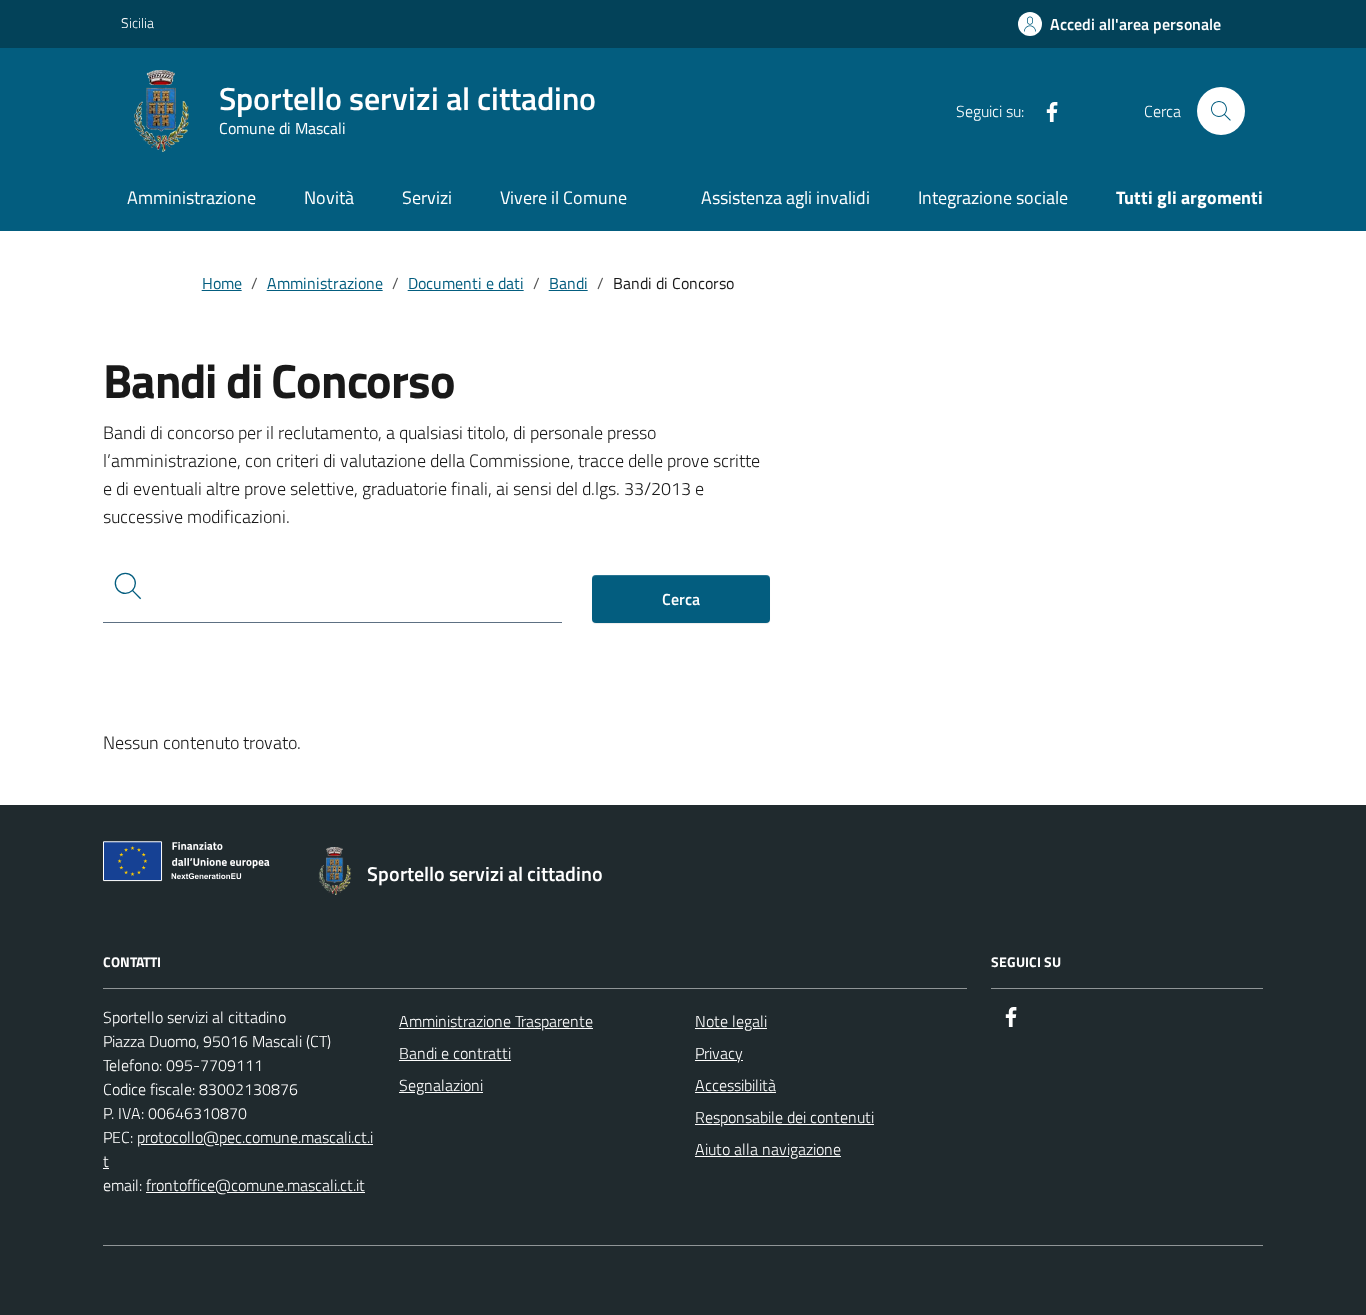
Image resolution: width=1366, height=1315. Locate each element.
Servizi (427, 197)
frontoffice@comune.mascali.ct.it (255, 1185)
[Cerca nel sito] (1221, 111)
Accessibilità (735, 1085)
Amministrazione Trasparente (496, 1021)
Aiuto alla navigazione (768, 1149)
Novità (329, 197)
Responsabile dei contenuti (784, 1117)
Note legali (731, 1021)
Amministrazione (191, 197)
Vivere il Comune (563, 197)
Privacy (719, 1053)
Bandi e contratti (455, 1053)
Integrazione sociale (993, 197)
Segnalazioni (441, 1085)
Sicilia (137, 22)
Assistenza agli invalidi (785, 197)
